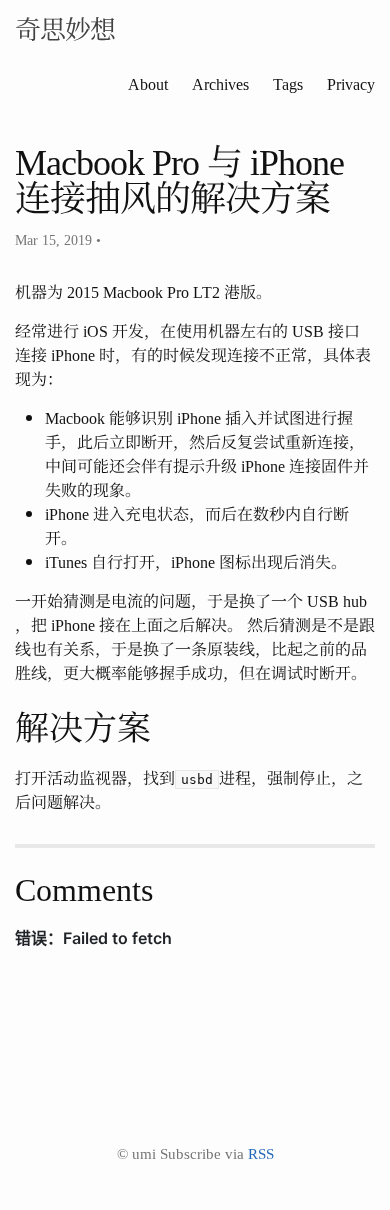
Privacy (351, 83)
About (148, 83)
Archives (220, 83)
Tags (288, 83)
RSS (261, 1152)
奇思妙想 (65, 27)
